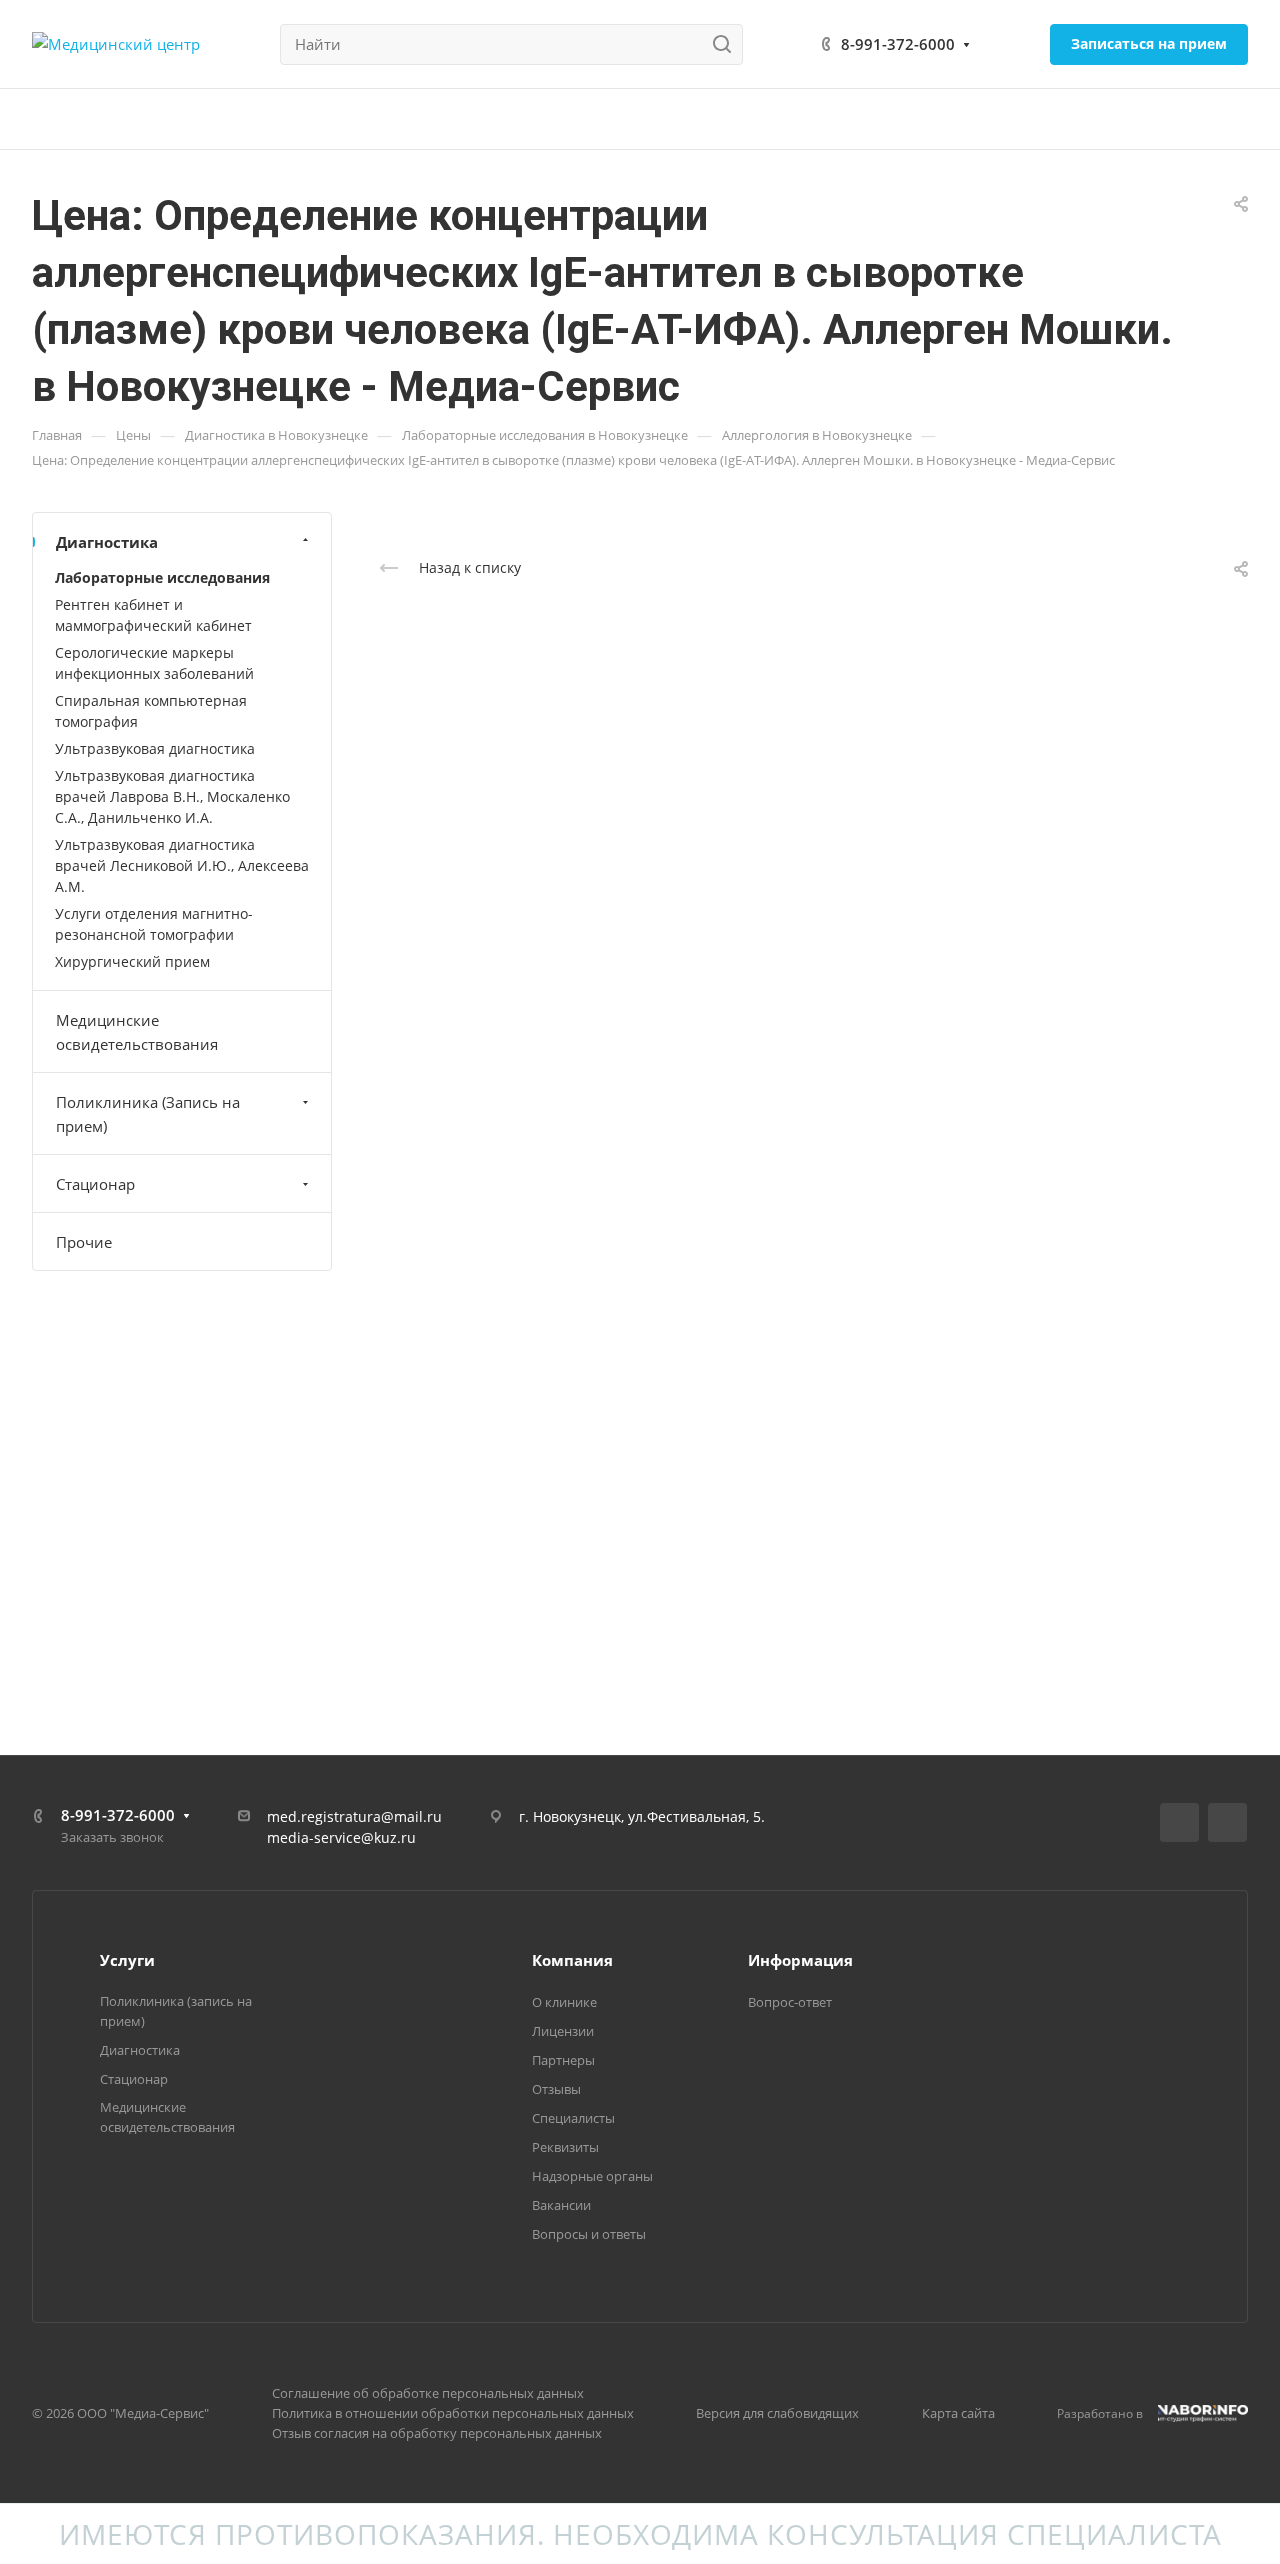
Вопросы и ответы (589, 2234)
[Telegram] (1227, 1822)
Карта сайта (958, 2413)
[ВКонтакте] (1179, 1822)
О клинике (564, 2002)
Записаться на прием (1149, 43)
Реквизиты (565, 2147)
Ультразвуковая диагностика (155, 748)
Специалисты (573, 2118)
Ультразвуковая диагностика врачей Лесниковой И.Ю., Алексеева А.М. (182, 865)
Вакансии (561, 2205)
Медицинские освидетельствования (137, 1032)
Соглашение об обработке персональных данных (428, 2393)
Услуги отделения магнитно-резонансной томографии (154, 924)
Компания (572, 1960)
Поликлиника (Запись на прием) (148, 1114)
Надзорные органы (592, 2176)
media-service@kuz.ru (341, 1837)
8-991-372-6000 (898, 44)
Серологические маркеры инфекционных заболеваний (154, 663)
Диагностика (107, 542)
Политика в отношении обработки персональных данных (453, 2413)
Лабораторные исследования (162, 577)
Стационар (95, 1184)
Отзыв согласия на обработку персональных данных (437, 2433)
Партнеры (563, 2060)
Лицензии (563, 2031)
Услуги (127, 1960)
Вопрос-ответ (790, 2002)
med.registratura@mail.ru (354, 1816)
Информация (800, 1960)
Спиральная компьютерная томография (151, 711)
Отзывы (556, 2089)
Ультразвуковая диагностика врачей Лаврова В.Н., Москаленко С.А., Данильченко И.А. (172, 796)
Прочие (84, 1242)
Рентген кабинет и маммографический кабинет (153, 615)
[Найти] (727, 44)
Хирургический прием (132, 961)
